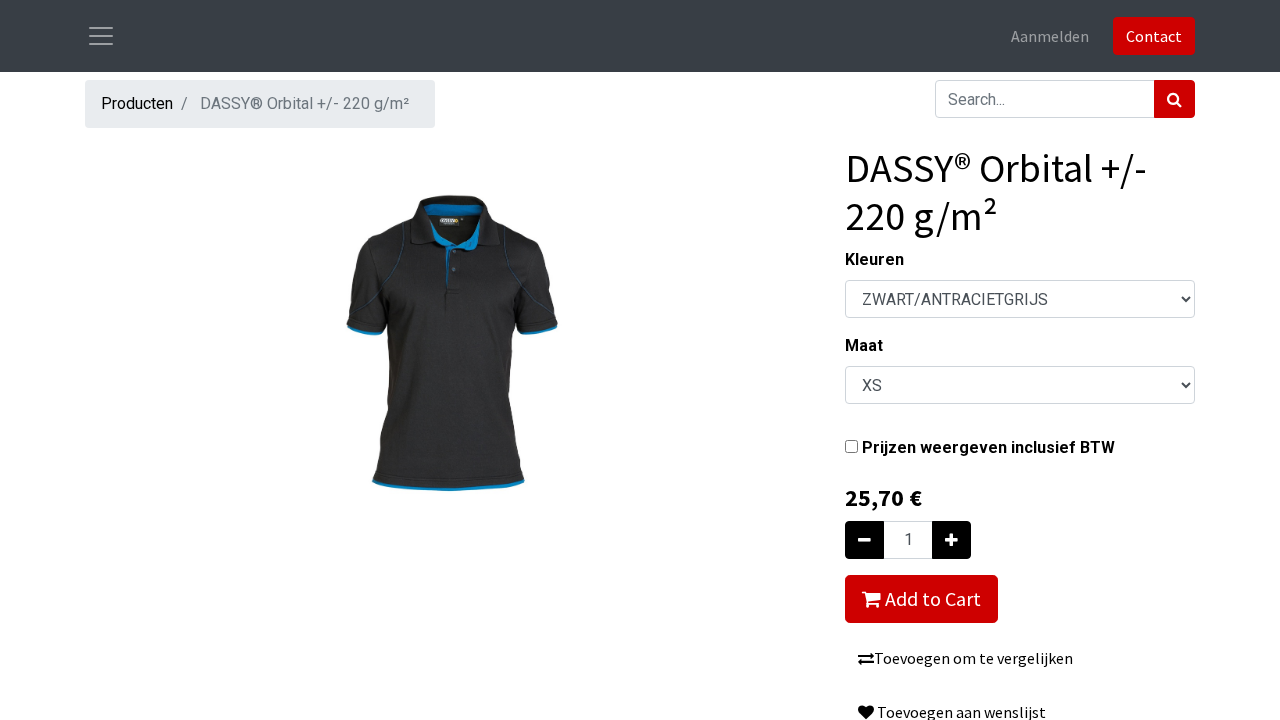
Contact (1154, 36)
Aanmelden (1050, 36)
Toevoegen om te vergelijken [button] (973, 658)
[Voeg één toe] (951, 540)
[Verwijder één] (864, 540)
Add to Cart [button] (931, 598)
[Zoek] (1174, 99)
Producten (137, 103)
